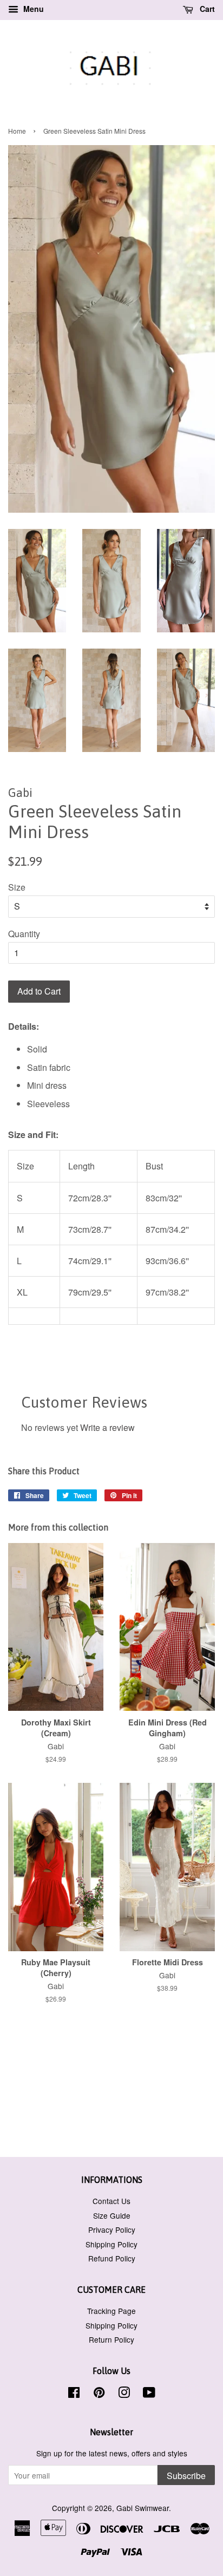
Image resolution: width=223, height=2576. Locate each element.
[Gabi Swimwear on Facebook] (74, 2394)
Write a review (107, 1427)
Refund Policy (112, 2258)
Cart (206, 9)
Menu (32, 9)
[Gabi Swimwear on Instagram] (124, 2394)
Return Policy (111, 2339)
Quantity (24, 934)
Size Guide (112, 2215)
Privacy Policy (112, 2230)
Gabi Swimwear (143, 2508)
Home (17, 131)
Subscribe (186, 2476)
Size (17, 887)
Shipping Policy (111, 2244)
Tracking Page (111, 2311)
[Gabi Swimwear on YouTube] (149, 2394)
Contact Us (111, 2201)
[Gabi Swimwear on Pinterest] (99, 2394)
